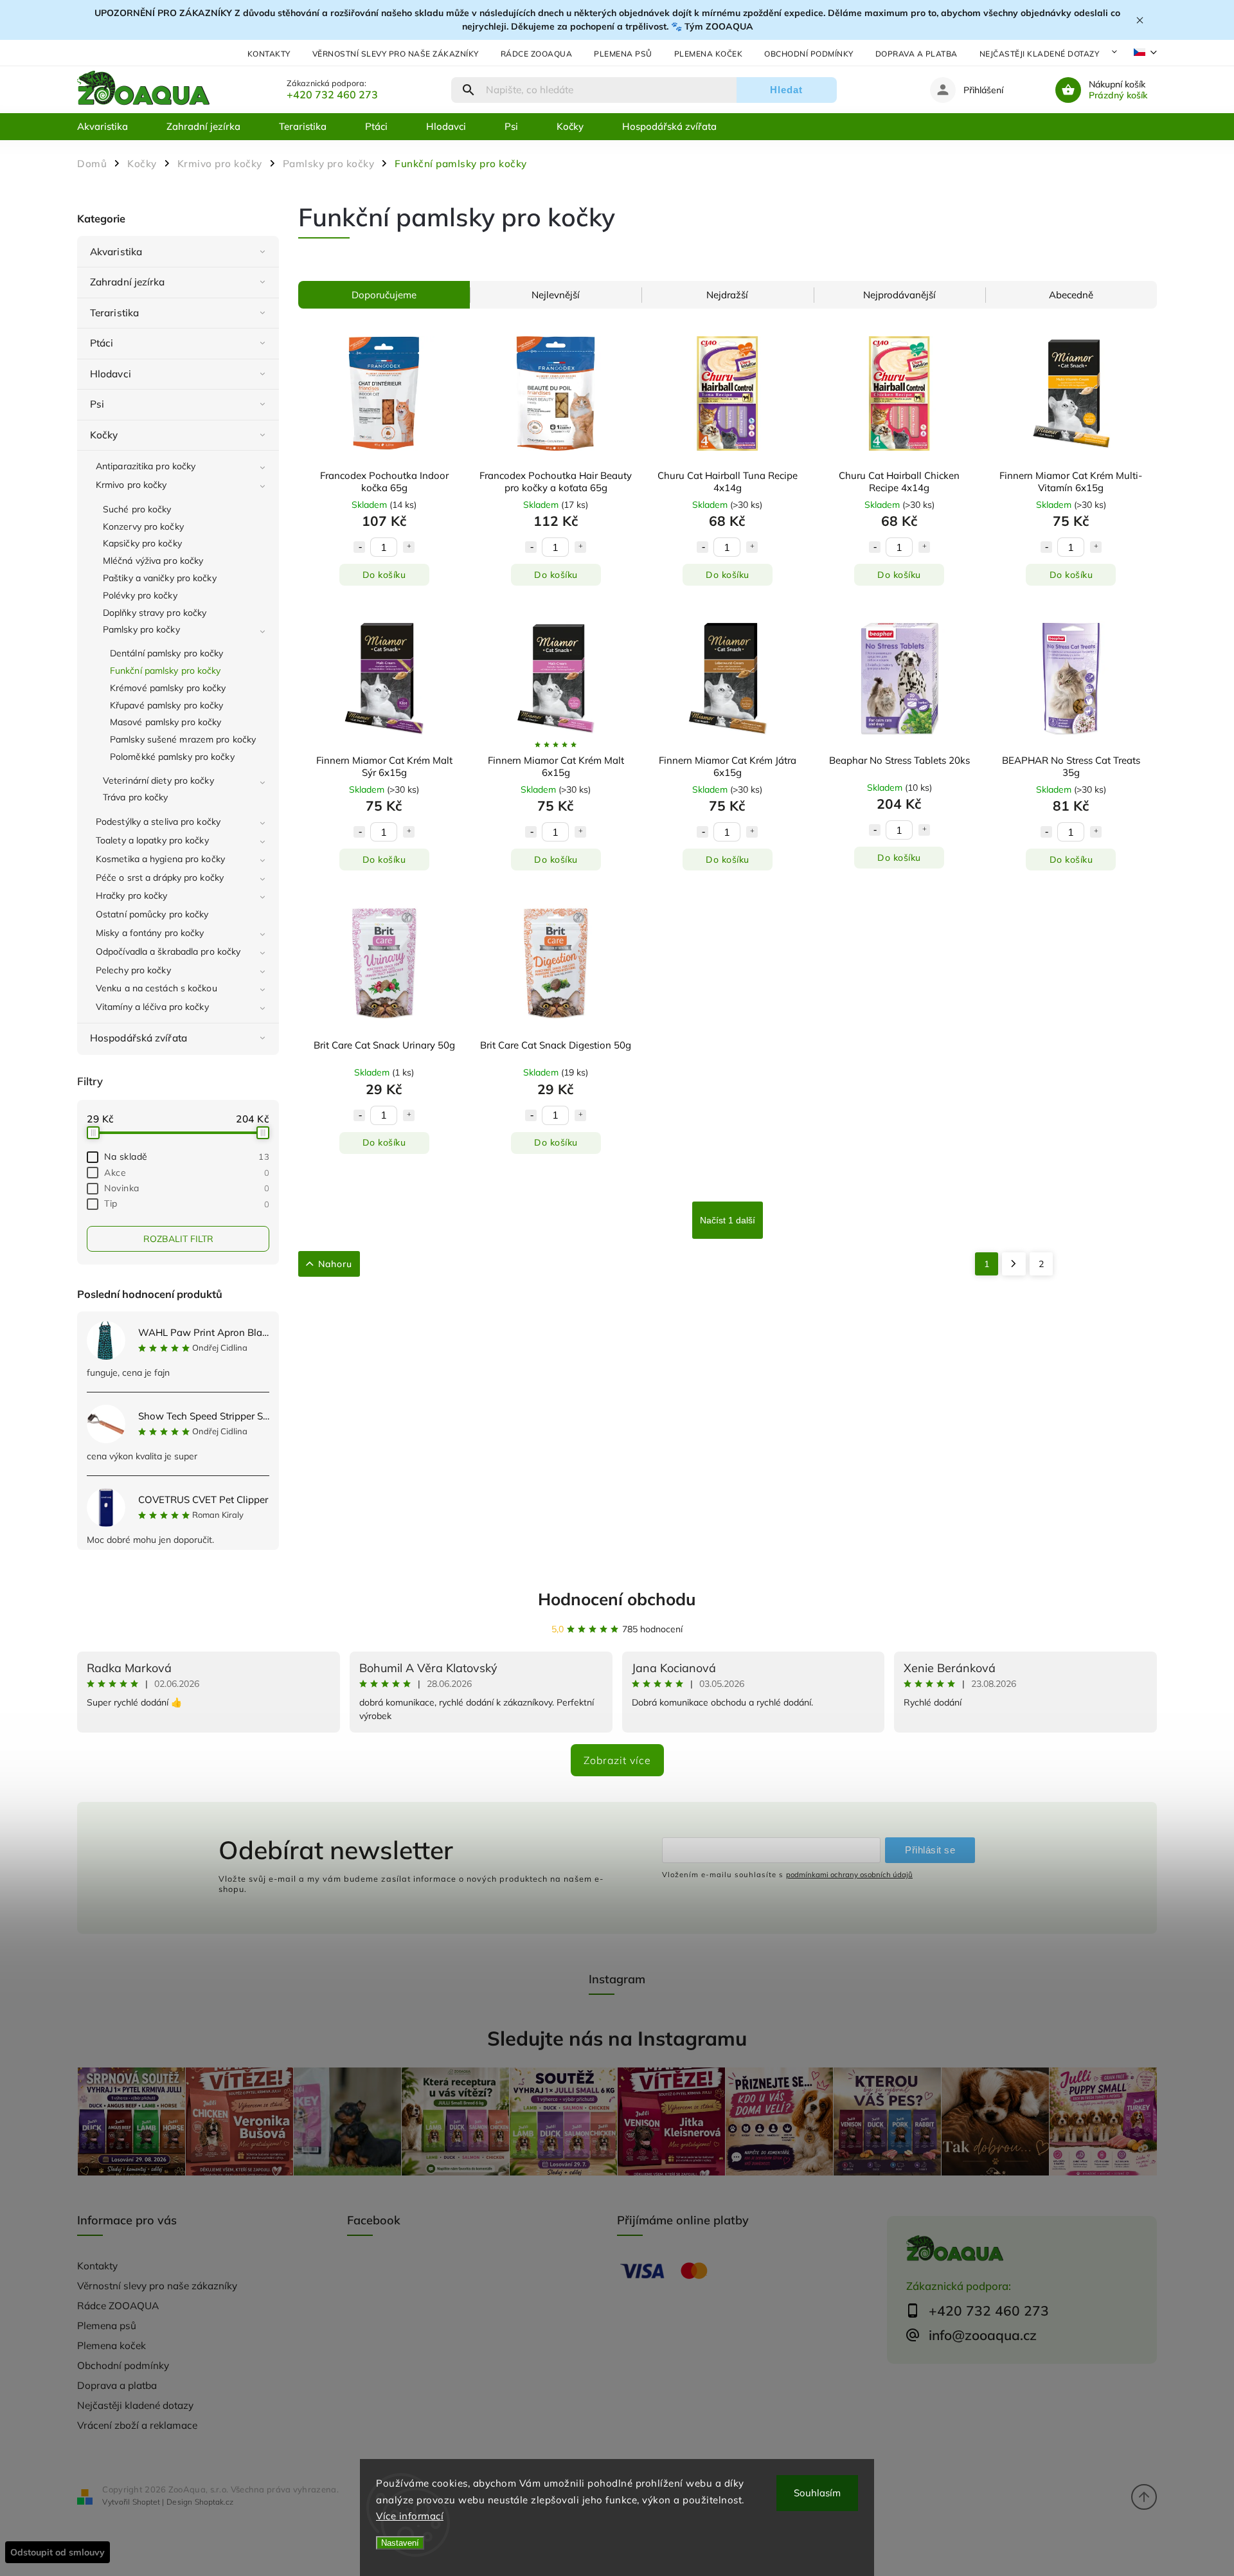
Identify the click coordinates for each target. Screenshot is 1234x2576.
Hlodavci (111, 374)
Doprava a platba (917, 54)
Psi (97, 404)
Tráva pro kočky (136, 797)
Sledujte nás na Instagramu (617, 2038)
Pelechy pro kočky (133, 970)
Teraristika (114, 313)
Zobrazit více (617, 1760)
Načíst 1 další (728, 1220)
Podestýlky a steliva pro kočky (158, 822)
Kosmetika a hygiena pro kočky (160, 859)
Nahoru (335, 1264)
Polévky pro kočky (140, 595)
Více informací (410, 2516)
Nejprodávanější (899, 295)
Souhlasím (817, 2493)
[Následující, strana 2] (1014, 1264)
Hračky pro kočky (132, 896)
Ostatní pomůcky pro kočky (152, 914)
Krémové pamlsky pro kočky (168, 688)
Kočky (104, 435)
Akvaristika (116, 252)
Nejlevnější (556, 295)
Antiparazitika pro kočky (146, 466)
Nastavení (400, 2543)
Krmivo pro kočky (131, 485)
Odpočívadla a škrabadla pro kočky (168, 951)
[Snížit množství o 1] (359, 547)
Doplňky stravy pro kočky (155, 613)
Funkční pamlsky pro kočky (165, 671)
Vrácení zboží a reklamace (137, 2425)
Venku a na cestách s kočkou (156, 988)
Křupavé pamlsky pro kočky (167, 705)
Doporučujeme (384, 295)
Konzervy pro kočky (143, 527)
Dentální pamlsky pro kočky (167, 653)
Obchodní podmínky (809, 54)
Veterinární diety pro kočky (158, 780)
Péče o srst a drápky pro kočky (160, 878)
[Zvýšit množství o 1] (409, 547)
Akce (187, 1173)
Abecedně (1071, 295)
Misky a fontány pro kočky (150, 933)
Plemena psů (623, 54)
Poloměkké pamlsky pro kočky (172, 757)
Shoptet (146, 2502)
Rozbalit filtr (178, 1239)
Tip (187, 1203)
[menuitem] (112, 127)
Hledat (786, 90)
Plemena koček (709, 54)
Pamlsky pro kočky (141, 629)
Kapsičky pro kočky (142, 543)
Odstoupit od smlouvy (58, 2552)
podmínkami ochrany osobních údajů (849, 1875)
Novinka (187, 1188)
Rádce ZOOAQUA (537, 54)
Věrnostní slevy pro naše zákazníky (396, 54)
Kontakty (269, 54)
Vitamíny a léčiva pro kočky (152, 1007)
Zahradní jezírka (128, 282)
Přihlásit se (930, 1850)
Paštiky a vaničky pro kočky (160, 578)
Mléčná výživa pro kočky (153, 561)
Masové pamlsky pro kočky (165, 722)
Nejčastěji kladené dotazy (1040, 54)
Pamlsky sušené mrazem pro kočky (183, 739)
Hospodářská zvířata (139, 1038)
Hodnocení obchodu (617, 1599)
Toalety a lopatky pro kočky (152, 840)
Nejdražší (727, 295)
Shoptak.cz (214, 2502)
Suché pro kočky (137, 509)
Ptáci (102, 343)
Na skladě (187, 1157)
